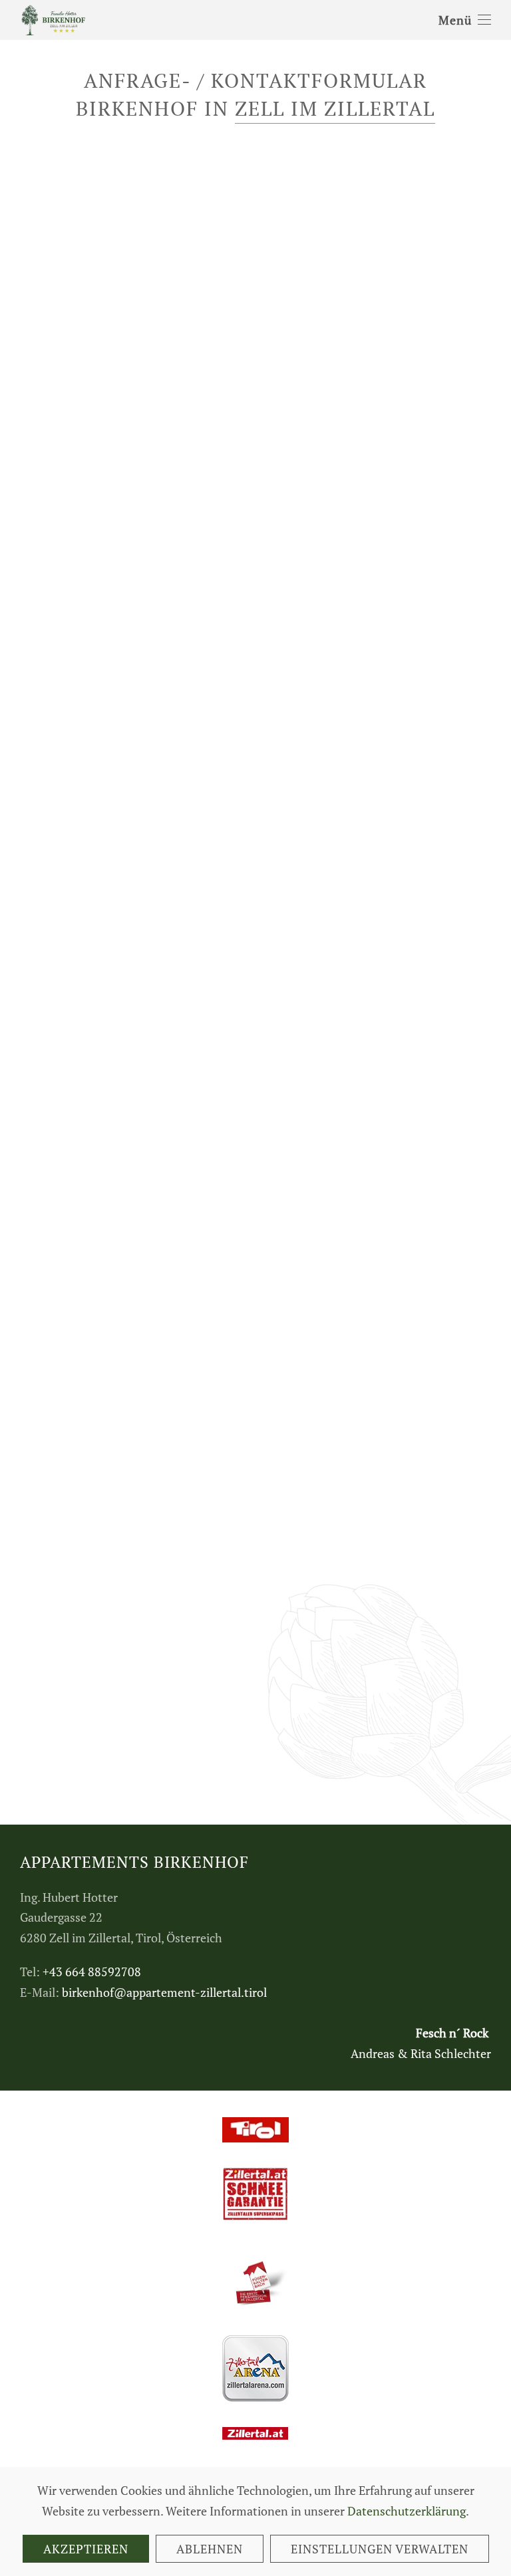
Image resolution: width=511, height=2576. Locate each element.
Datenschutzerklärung (407, 2511)
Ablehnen (210, 2549)
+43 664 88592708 (92, 1972)
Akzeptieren (86, 2549)
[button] (465, 20)
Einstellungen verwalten (380, 2549)
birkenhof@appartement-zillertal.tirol (164, 1992)
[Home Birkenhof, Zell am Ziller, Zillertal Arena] (53, 19)
